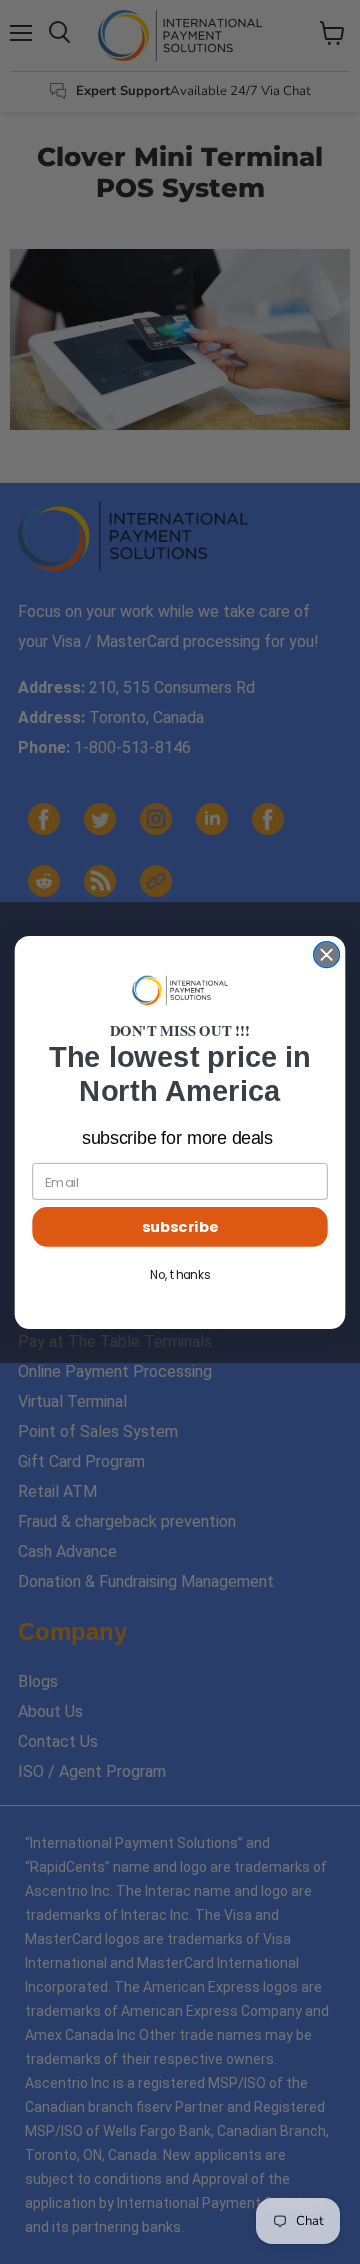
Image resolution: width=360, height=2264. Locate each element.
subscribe (180, 1226)
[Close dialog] (327, 954)
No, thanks (180, 1274)
